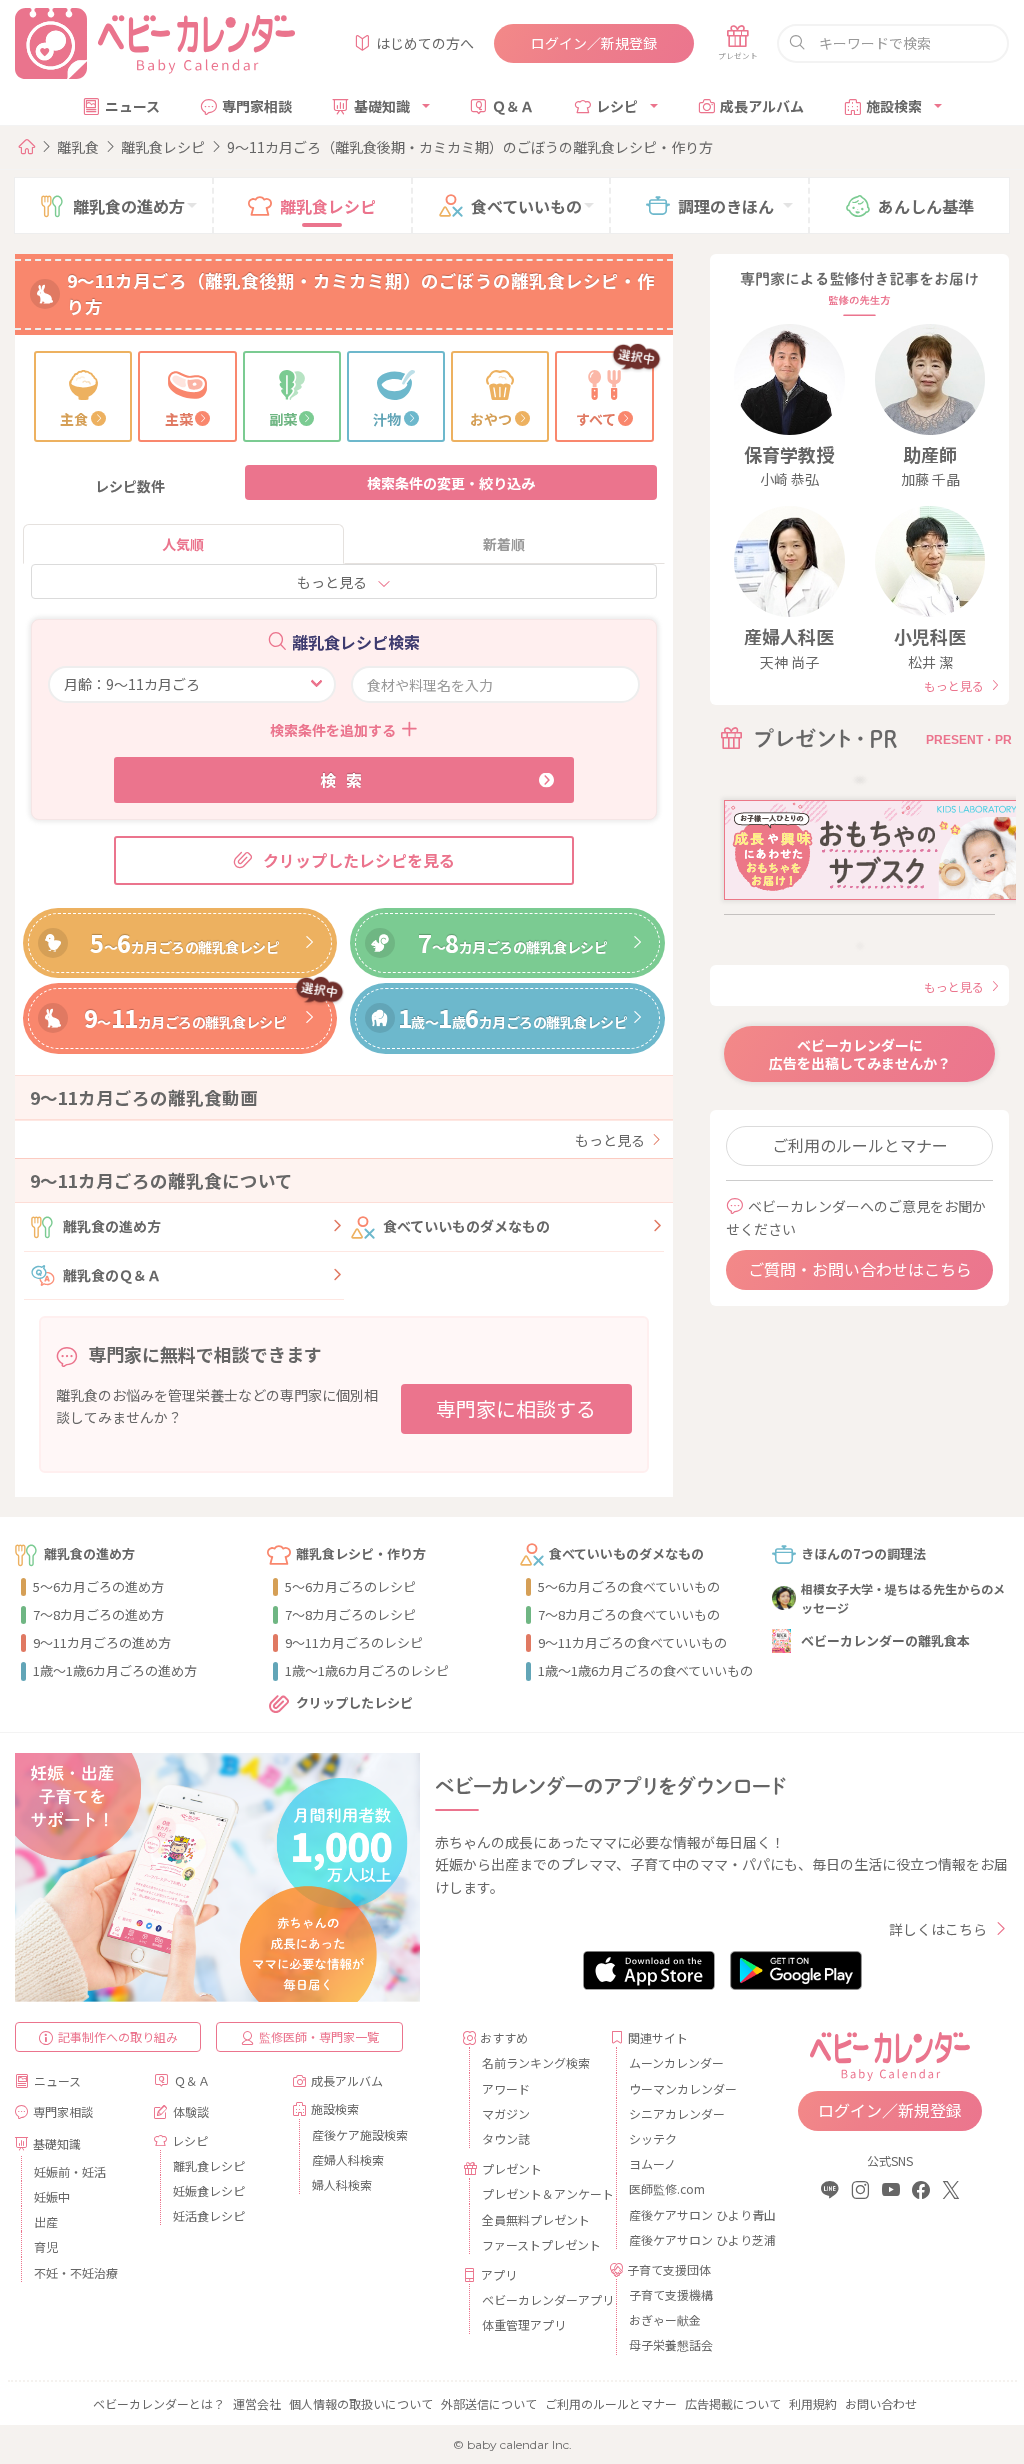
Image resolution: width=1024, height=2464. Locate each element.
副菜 (283, 419)
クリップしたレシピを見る (359, 860)
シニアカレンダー (677, 2113)
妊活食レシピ (209, 2215)
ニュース (132, 106)
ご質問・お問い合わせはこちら (860, 1269)
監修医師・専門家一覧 (319, 2036)
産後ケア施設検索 (360, 2134)
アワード (506, 2088)
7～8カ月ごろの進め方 (98, 1614)
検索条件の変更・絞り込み (451, 483)
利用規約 (813, 2403)
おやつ (491, 419)
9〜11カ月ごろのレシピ (354, 1642)
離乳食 (78, 147)
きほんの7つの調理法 (863, 1553)
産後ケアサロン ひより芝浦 (685, 2239)
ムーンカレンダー (676, 2062)
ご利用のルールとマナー (860, 1145)
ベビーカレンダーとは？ (159, 2403)
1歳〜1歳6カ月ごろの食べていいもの (645, 1670)
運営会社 (257, 2403)
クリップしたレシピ (354, 1702)
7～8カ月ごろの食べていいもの (629, 1614)
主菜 (179, 419)
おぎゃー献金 (665, 2319)
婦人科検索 (342, 2184)
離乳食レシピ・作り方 (361, 1553)
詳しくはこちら (938, 1929)
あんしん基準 (926, 206)
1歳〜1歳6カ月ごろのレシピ (367, 1670)
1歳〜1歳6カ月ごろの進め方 (115, 1670)
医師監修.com (667, 2188)
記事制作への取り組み (118, 2036)
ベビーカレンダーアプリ (538, 2299)
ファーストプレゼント (538, 2244)
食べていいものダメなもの (466, 1226)
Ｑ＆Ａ (513, 106)
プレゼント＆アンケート (538, 2193)
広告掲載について (733, 2403)
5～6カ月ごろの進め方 (98, 1586)
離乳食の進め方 (112, 1226)
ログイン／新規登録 (594, 43)
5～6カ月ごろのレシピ (350, 1586)
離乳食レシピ (163, 147)
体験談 (191, 2111)
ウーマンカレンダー (683, 2088)
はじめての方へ (425, 43)
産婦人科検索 (348, 2159)
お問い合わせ (881, 2403)
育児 (46, 2246)
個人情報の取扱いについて (361, 2403)
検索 (346, 780)
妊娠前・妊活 (70, 2171)
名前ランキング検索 (536, 2062)
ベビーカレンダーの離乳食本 (885, 1640)
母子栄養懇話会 (671, 2344)
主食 (74, 419)
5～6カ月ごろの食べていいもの (629, 1586)
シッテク (653, 2138)
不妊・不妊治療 (76, 2272)
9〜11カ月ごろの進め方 (102, 1642)
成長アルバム (762, 106)
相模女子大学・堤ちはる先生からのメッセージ (903, 1598)
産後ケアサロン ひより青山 (685, 2214)
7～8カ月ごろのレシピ (350, 1614)
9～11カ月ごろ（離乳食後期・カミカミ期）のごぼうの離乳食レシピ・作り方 (470, 147)
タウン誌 (506, 2138)
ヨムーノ (652, 2163)
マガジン (506, 2113)
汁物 (387, 419)
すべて (596, 419)
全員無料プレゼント (536, 2219)
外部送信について (489, 2403)
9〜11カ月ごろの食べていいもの (632, 1642)
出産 (46, 2221)
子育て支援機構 (671, 2294)
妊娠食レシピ (209, 2190)
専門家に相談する (516, 1408)
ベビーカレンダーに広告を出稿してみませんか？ (860, 1054)
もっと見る (332, 582)
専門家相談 (257, 106)
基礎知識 (382, 106)
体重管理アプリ (524, 2324)
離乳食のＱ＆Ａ (112, 1275)
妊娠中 (52, 2196)
